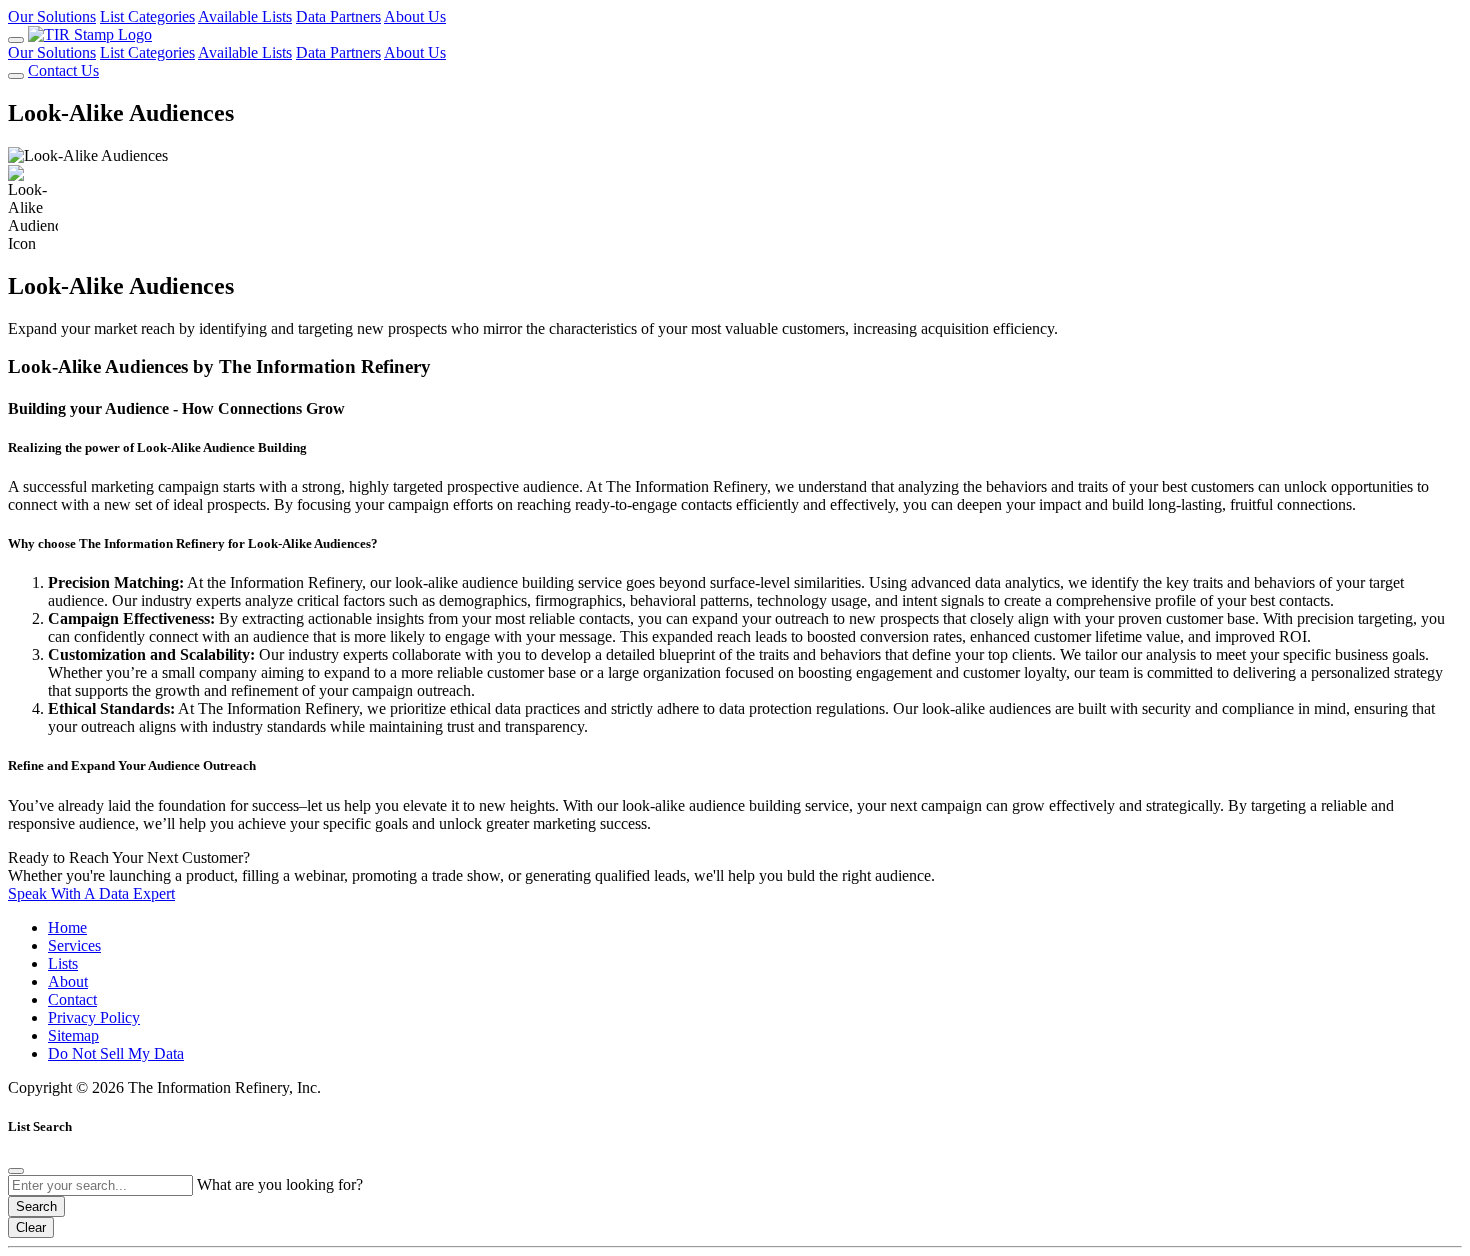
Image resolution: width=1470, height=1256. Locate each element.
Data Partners (338, 16)
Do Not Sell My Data (116, 1053)
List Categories (147, 16)
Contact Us (63, 70)
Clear (31, 1227)
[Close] (16, 1171)
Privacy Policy (94, 1017)
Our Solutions (52, 16)
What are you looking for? (280, 1184)
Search (36, 1206)
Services (74, 945)
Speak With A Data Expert (91, 893)
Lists (63, 963)
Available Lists (245, 16)
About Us (415, 16)
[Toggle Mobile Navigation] (16, 40)
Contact (72, 999)
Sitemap (73, 1035)
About (68, 981)
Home (67, 927)
